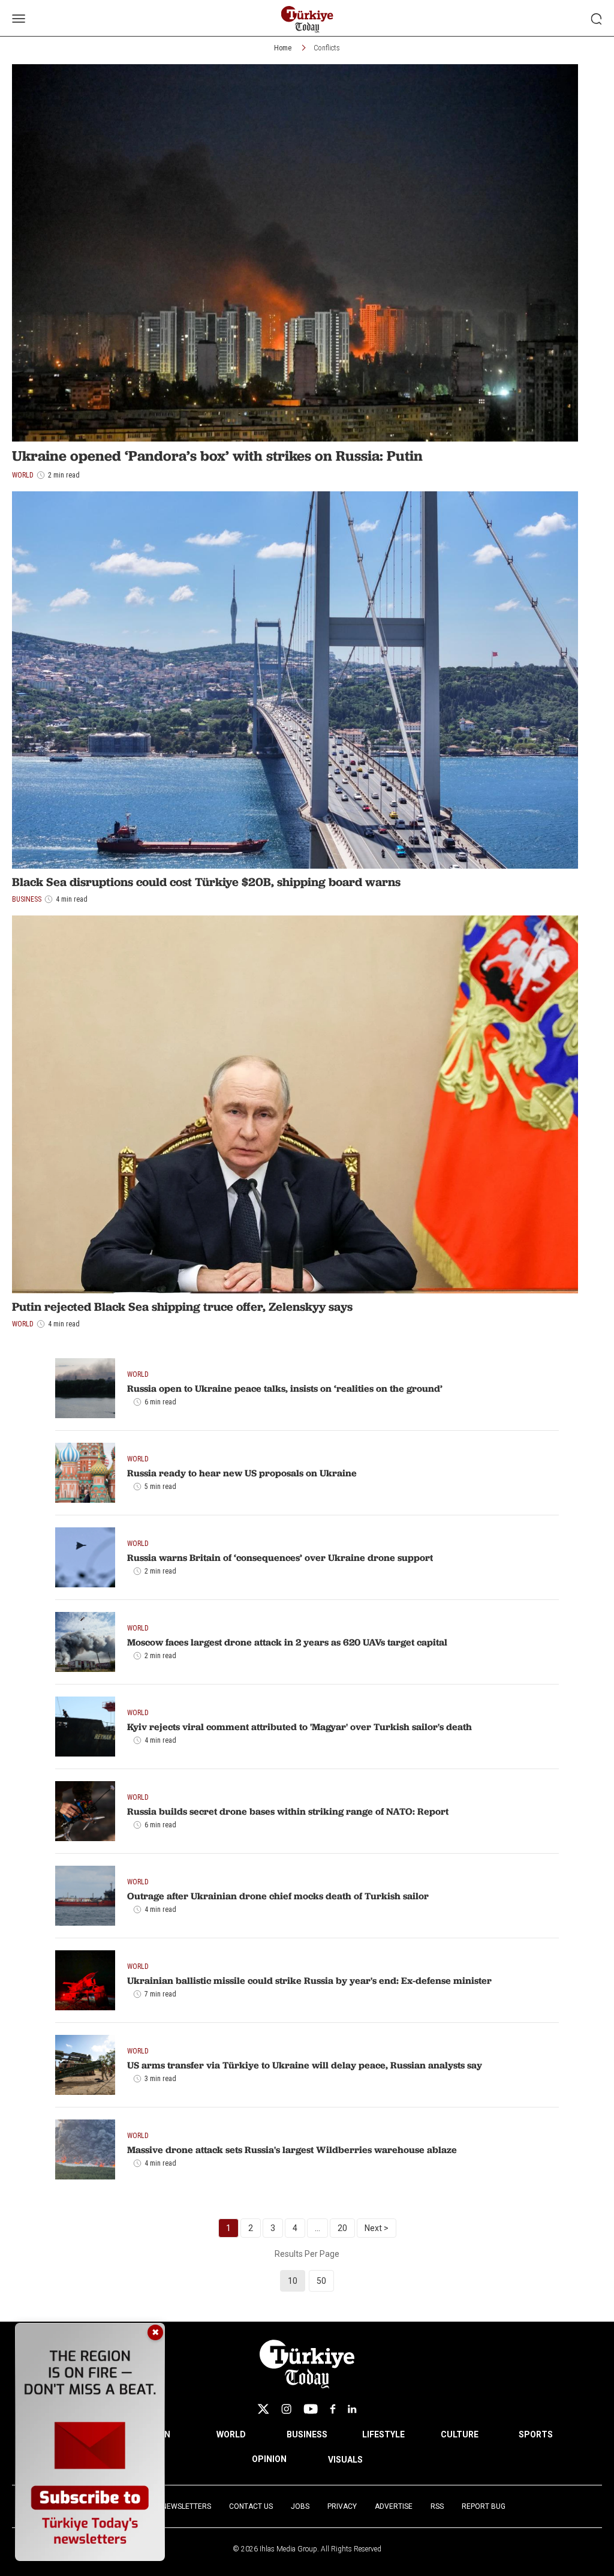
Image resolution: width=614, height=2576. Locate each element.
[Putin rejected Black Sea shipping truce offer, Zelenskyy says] (295, 1104)
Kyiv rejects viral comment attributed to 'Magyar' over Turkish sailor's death (300, 1727)
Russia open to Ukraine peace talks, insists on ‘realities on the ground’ (285, 1388)
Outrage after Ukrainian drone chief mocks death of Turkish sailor (278, 1896)
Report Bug (484, 2506)
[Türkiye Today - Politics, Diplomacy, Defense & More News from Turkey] (307, 19)
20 (342, 2228)
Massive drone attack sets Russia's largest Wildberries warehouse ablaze (292, 2149)
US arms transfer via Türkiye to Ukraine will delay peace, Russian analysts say (305, 2065)
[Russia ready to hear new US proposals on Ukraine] (85, 1473)
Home (283, 48)
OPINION (269, 2459)
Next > (377, 2228)
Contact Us (251, 2506)
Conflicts (327, 48)
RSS (437, 2506)
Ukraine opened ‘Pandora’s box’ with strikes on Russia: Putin (217, 456)
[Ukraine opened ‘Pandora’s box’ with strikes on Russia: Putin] (295, 253)
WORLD (231, 2434)
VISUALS (345, 2460)
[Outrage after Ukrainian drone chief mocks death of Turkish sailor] (85, 1896)
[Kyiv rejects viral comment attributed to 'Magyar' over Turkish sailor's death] (85, 1727)
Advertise (394, 2506)
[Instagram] (286, 2409)
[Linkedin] (352, 2409)
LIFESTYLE (383, 2434)
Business (27, 899)
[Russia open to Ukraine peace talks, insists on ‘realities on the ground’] (85, 1388)
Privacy (342, 2506)
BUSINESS (307, 2434)
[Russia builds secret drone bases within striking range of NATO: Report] (85, 1811)
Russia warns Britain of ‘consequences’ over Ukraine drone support (280, 1557)
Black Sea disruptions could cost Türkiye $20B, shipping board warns (206, 882)
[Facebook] (333, 2409)
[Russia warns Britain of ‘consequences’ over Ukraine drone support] (85, 1557)
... (317, 2228)
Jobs (300, 2506)
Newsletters (186, 2506)
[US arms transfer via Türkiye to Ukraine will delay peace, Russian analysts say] (85, 2065)
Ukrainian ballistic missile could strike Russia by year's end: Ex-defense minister (309, 1980)
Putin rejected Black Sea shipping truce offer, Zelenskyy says (182, 1307)
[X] (263, 2409)
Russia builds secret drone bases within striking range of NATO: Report (288, 1811)
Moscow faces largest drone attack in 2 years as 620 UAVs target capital (287, 1642)
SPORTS (536, 2434)
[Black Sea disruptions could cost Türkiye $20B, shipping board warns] (295, 680)
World (23, 1324)
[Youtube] (311, 2409)
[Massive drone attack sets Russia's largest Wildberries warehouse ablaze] (85, 2149)
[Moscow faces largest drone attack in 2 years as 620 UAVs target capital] (85, 1642)
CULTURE (460, 2434)
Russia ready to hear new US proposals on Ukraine (242, 1473)
